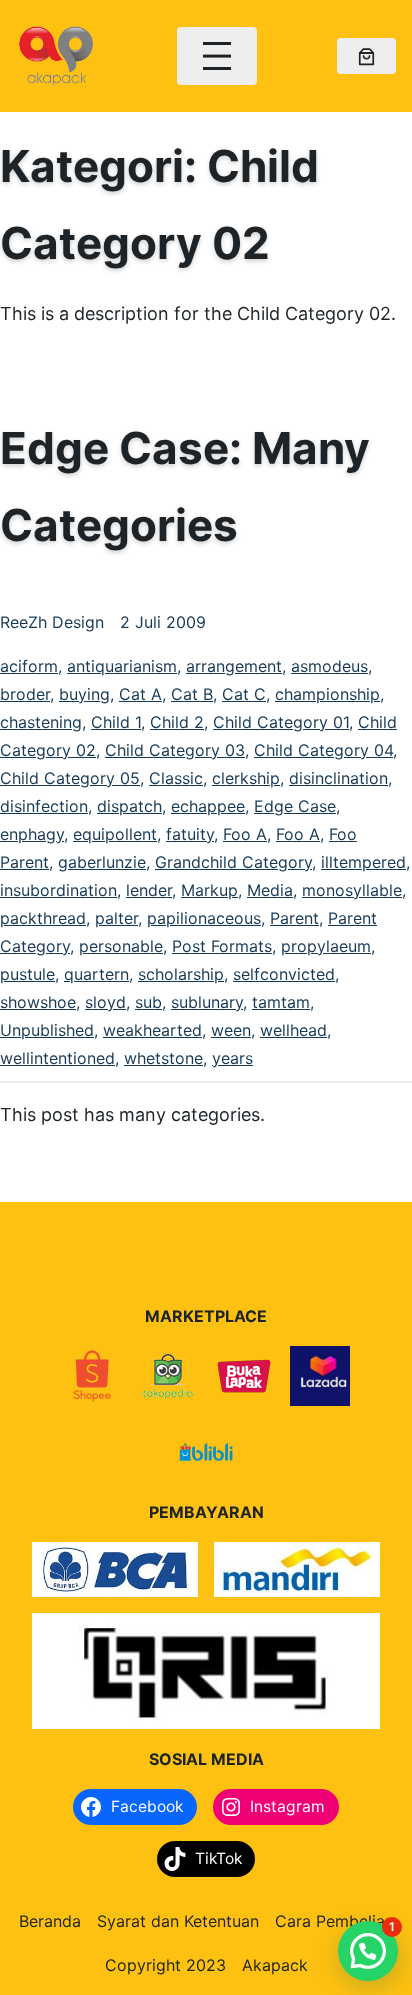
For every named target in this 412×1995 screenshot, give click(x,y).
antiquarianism (122, 666)
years (232, 1058)
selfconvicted (284, 974)
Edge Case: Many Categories (185, 486)
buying (84, 694)
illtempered (363, 862)
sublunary (207, 1002)
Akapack (275, 1965)
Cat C (244, 694)
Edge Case (295, 806)
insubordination (58, 890)
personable (121, 946)
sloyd (105, 1002)
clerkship (246, 778)
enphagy (32, 834)
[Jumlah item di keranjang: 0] (366, 56)
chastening (41, 722)
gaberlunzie (102, 862)
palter (116, 918)
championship (327, 694)
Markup (209, 890)
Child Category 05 (70, 778)
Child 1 (116, 722)
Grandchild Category (233, 862)
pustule (27, 974)
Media (270, 890)
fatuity (190, 834)
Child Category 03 (175, 750)
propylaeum (326, 946)
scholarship (181, 974)
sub (148, 1002)
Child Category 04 (323, 750)
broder (25, 694)
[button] (368, 1951)
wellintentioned (57, 1058)
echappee (208, 806)
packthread (43, 918)
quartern (96, 974)
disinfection (44, 806)
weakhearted (152, 1030)
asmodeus (329, 666)
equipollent (115, 834)
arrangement (234, 666)
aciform (29, 666)
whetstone (163, 1058)
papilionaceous (204, 918)
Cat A (140, 694)
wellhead (293, 1030)
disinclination (338, 778)
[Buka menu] (217, 56)
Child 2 (177, 722)
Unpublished (47, 1030)
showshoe (38, 1002)
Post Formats (222, 946)
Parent (294, 918)
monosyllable (352, 890)
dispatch (129, 806)
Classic (176, 778)
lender (149, 890)
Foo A (245, 834)
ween (231, 1030)
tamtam (281, 1002)
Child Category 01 (281, 722)
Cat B (192, 694)
